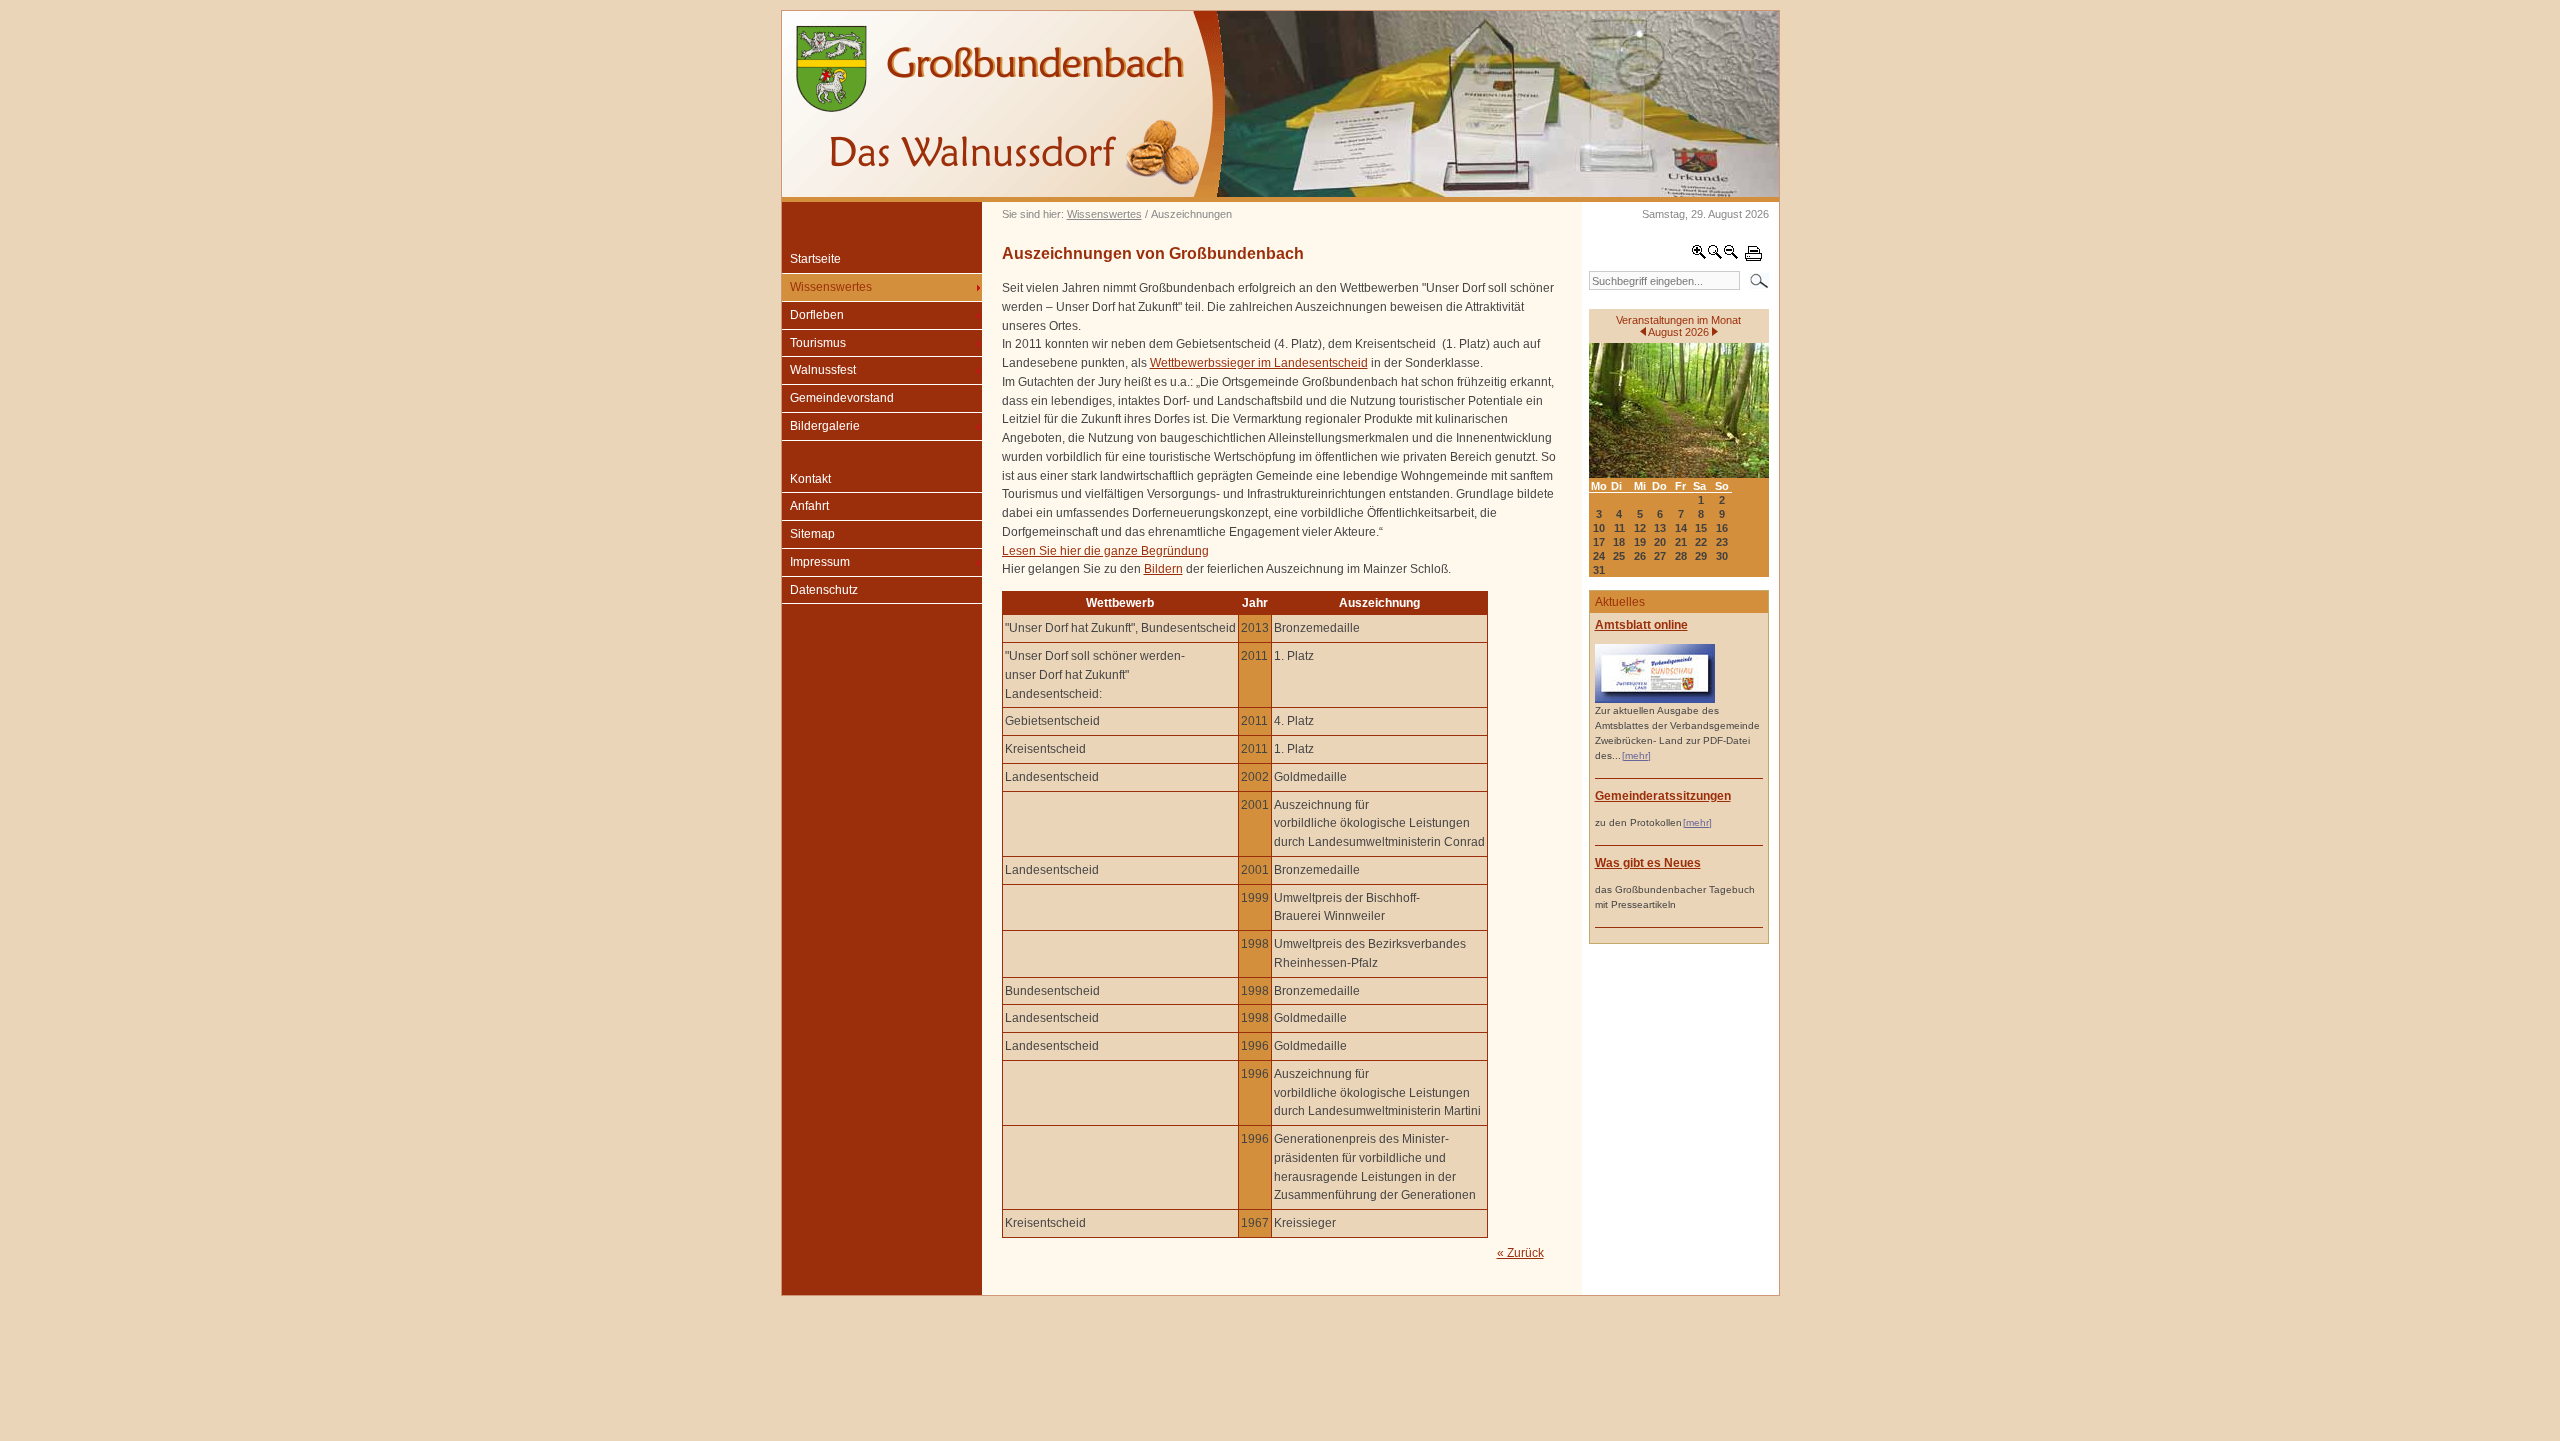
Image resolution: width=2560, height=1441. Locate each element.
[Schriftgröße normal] (1715, 256)
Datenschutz (824, 590)
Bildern (1163, 569)
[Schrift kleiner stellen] (1731, 256)
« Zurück (1520, 1253)
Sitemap (812, 534)
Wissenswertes (1104, 214)
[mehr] (1636, 755)
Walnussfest (823, 370)
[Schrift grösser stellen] (1699, 256)
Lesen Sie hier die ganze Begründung (1105, 551)
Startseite (815, 259)
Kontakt (810, 479)
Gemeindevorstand (842, 398)
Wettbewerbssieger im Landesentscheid (1259, 363)
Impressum (820, 562)
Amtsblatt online (1641, 625)
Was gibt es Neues (1648, 863)
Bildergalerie (825, 426)
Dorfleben (817, 315)
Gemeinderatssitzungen (1663, 796)
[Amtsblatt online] (1655, 699)
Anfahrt (809, 506)
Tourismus (818, 343)
